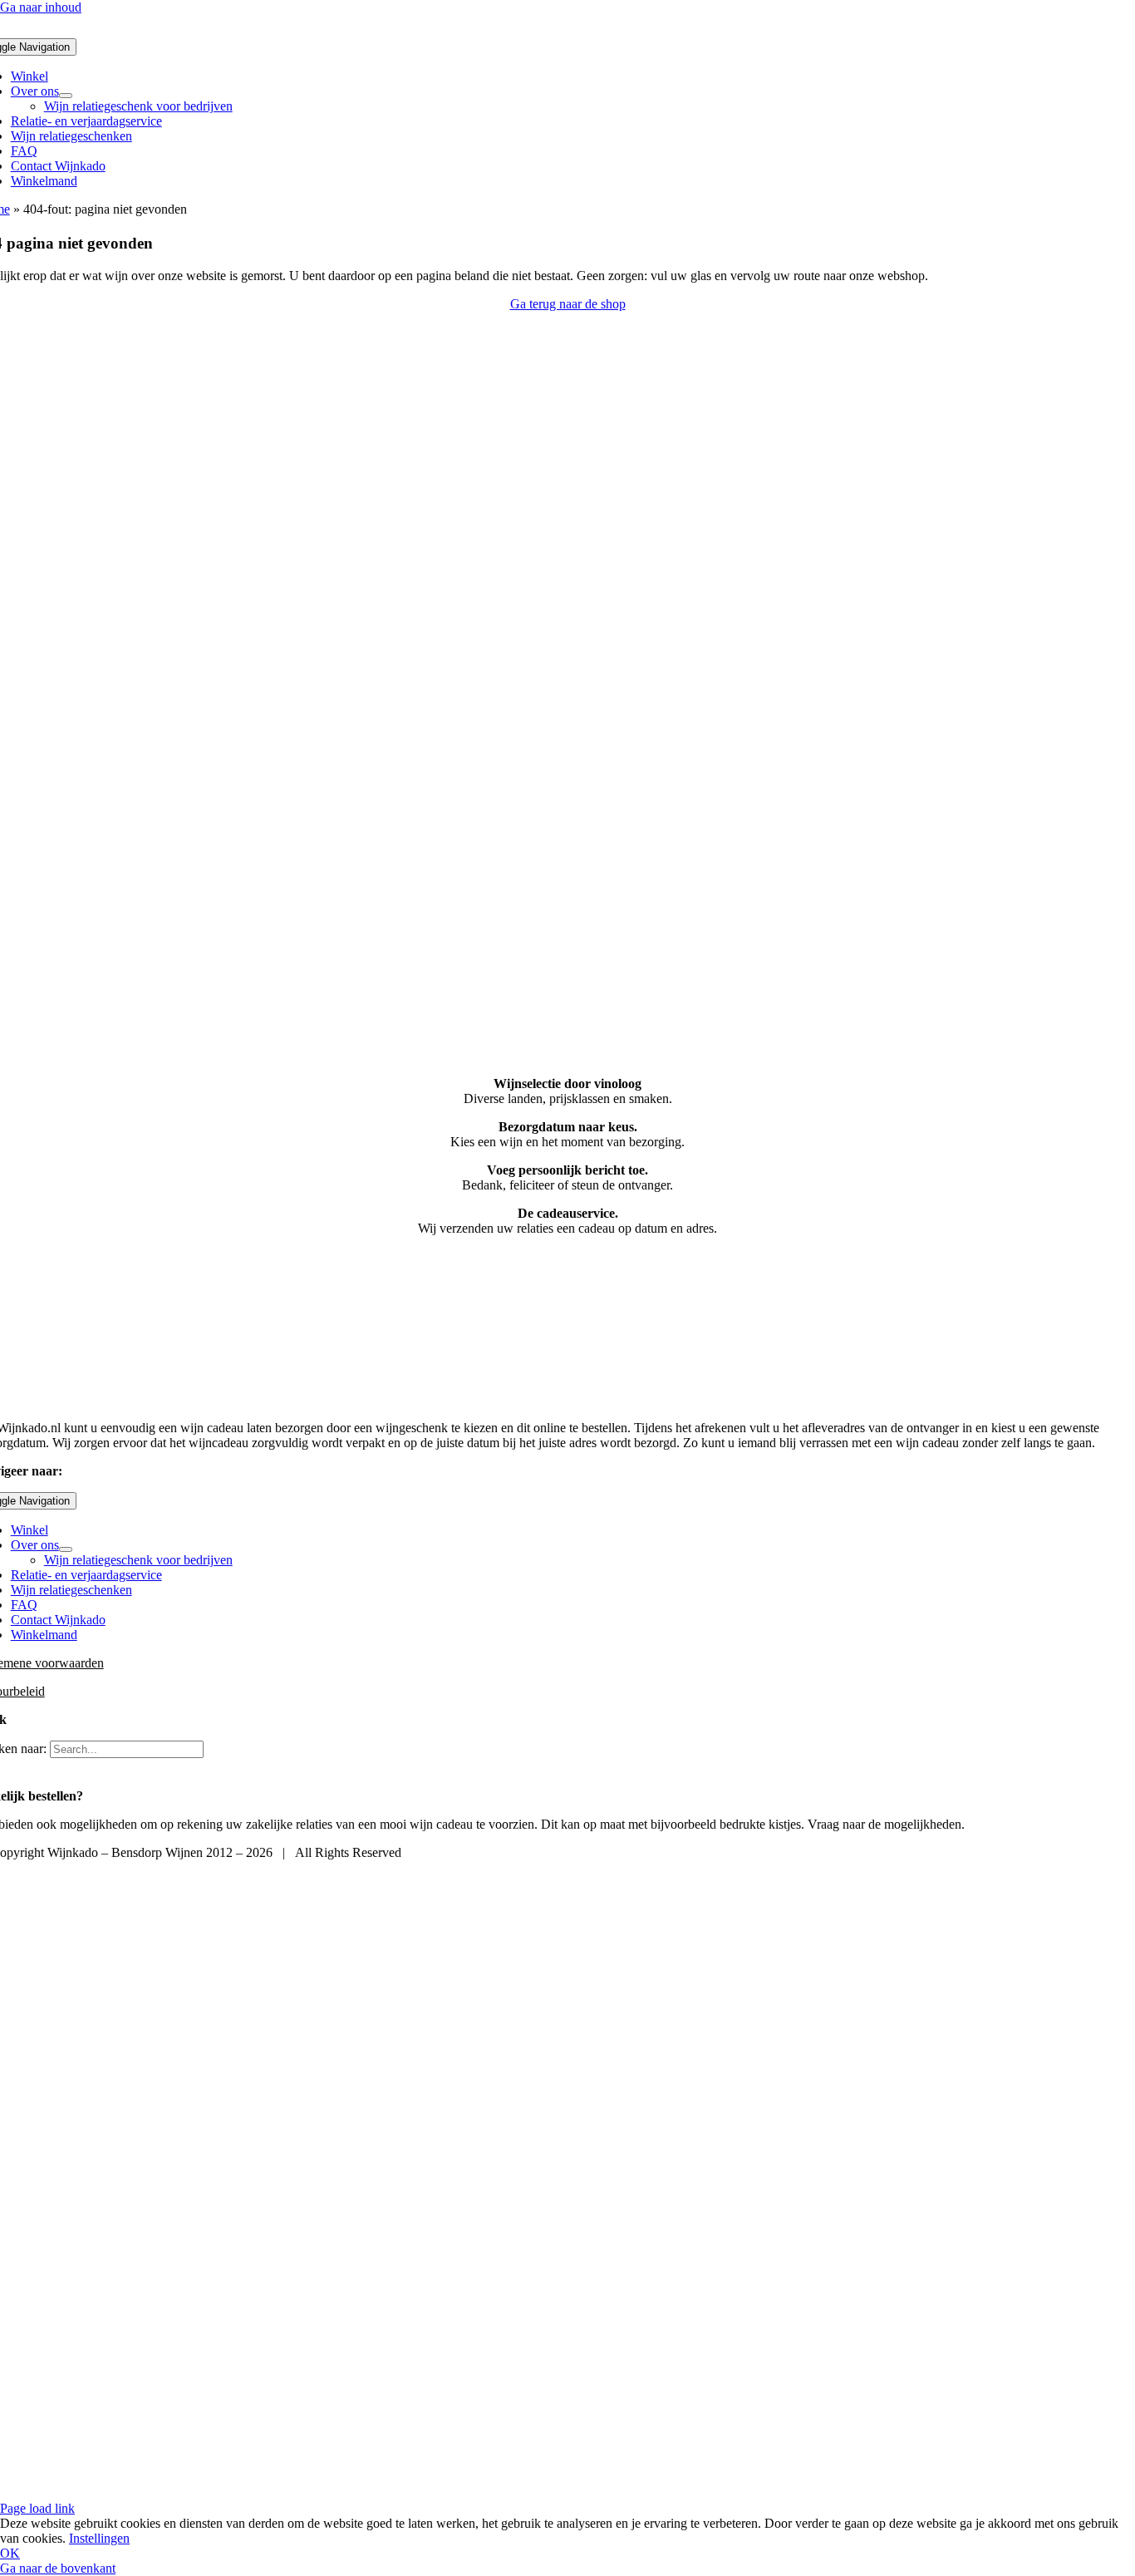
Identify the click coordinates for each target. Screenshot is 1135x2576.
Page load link (37, 2508)
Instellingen (99, 2538)
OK (10, 2553)
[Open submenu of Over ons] (66, 96)
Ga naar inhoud (41, 7)
